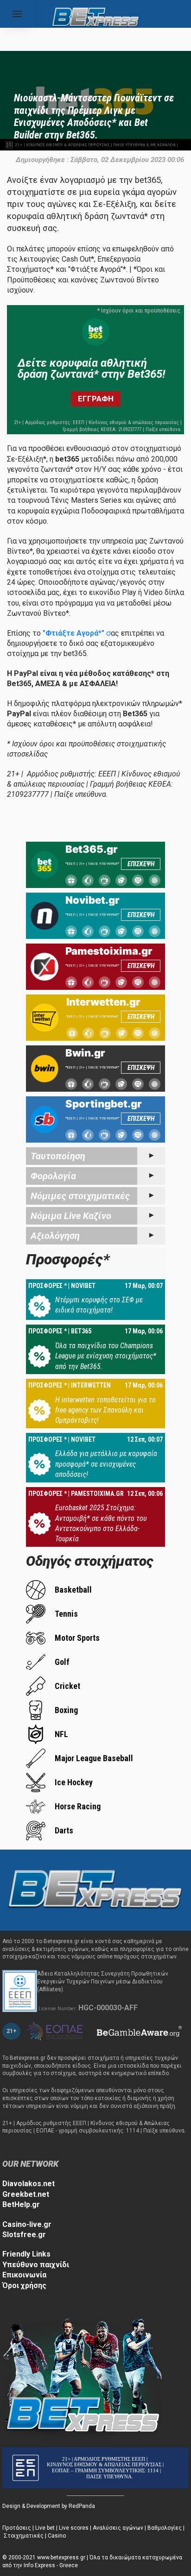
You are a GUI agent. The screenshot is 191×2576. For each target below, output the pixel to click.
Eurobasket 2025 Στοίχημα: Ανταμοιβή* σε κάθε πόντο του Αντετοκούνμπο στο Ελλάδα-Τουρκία (101, 1523)
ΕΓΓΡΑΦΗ (96, 399)
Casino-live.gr (27, 2224)
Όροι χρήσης (24, 2285)
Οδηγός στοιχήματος (90, 1561)
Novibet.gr (92, 900)
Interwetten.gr (103, 1002)
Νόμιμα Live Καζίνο (71, 1216)
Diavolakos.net (29, 2184)
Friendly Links (26, 2254)
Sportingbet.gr (104, 1104)
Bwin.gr (85, 1053)
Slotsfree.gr (24, 2235)
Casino (57, 2536)
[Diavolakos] (95, 1889)
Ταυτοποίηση (58, 1156)
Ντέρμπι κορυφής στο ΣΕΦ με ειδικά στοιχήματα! (99, 1305)
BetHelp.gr (21, 2204)
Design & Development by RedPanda (49, 2506)
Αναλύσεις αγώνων (118, 2528)
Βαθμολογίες (165, 2528)
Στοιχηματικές (24, 2536)
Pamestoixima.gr (109, 951)
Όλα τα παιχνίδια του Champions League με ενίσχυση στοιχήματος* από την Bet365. (106, 1356)
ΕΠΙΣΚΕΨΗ (141, 864)
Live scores (74, 2528)
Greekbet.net (26, 2194)
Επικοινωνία (24, 2275)
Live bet (45, 2528)
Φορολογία (53, 1176)
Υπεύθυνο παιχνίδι (36, 2265)
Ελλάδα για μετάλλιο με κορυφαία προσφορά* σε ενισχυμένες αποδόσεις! (106, 1464)
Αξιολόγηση (55, 1236)
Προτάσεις (17, 2528)
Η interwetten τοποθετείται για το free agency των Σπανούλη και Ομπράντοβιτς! (105, 1410)
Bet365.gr (92, 849)
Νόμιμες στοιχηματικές (80, 1196)
